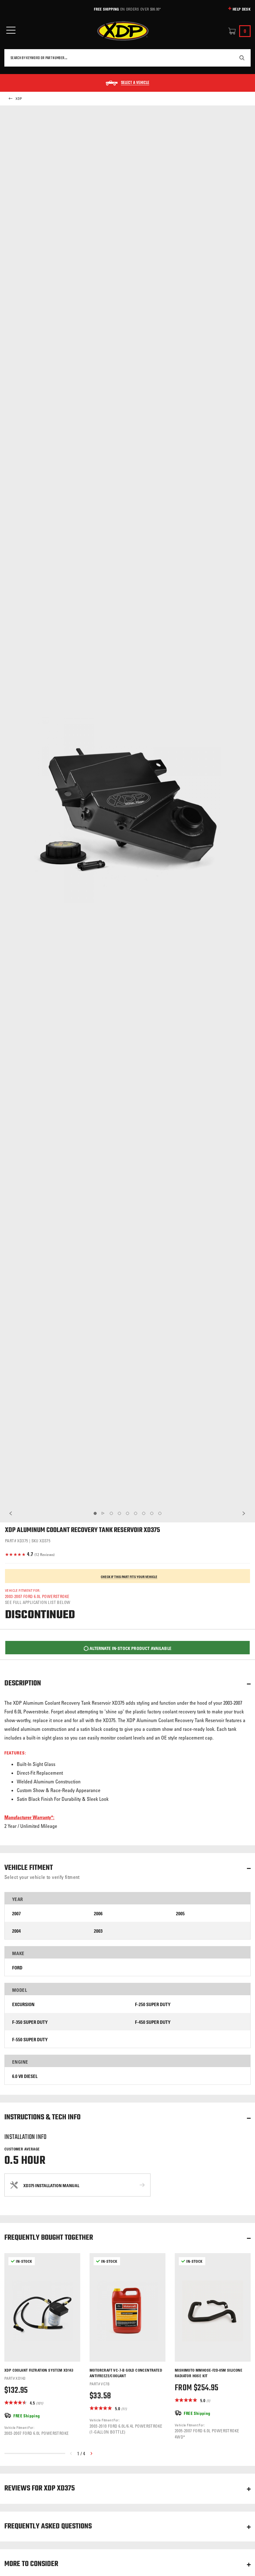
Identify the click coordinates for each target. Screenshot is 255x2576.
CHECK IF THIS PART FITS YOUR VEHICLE (129, 1577)
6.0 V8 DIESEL (25, 2076)
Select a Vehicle (135, 83)
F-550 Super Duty (30, 2040)
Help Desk (242, 9)
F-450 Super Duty (153, 2022)
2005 (180, 1914)
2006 (98, 1914)
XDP (19, 99)
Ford (17, 1968)
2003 (98, 1931)
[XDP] (123, 31)
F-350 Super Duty (30, 2022)
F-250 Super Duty (153, 2004)
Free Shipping (106, 9)
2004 (16, 1931)
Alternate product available (130, 1648)
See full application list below (38, 1602)
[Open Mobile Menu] (11, 30)
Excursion (23, 2004)
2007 (16, 1914)
